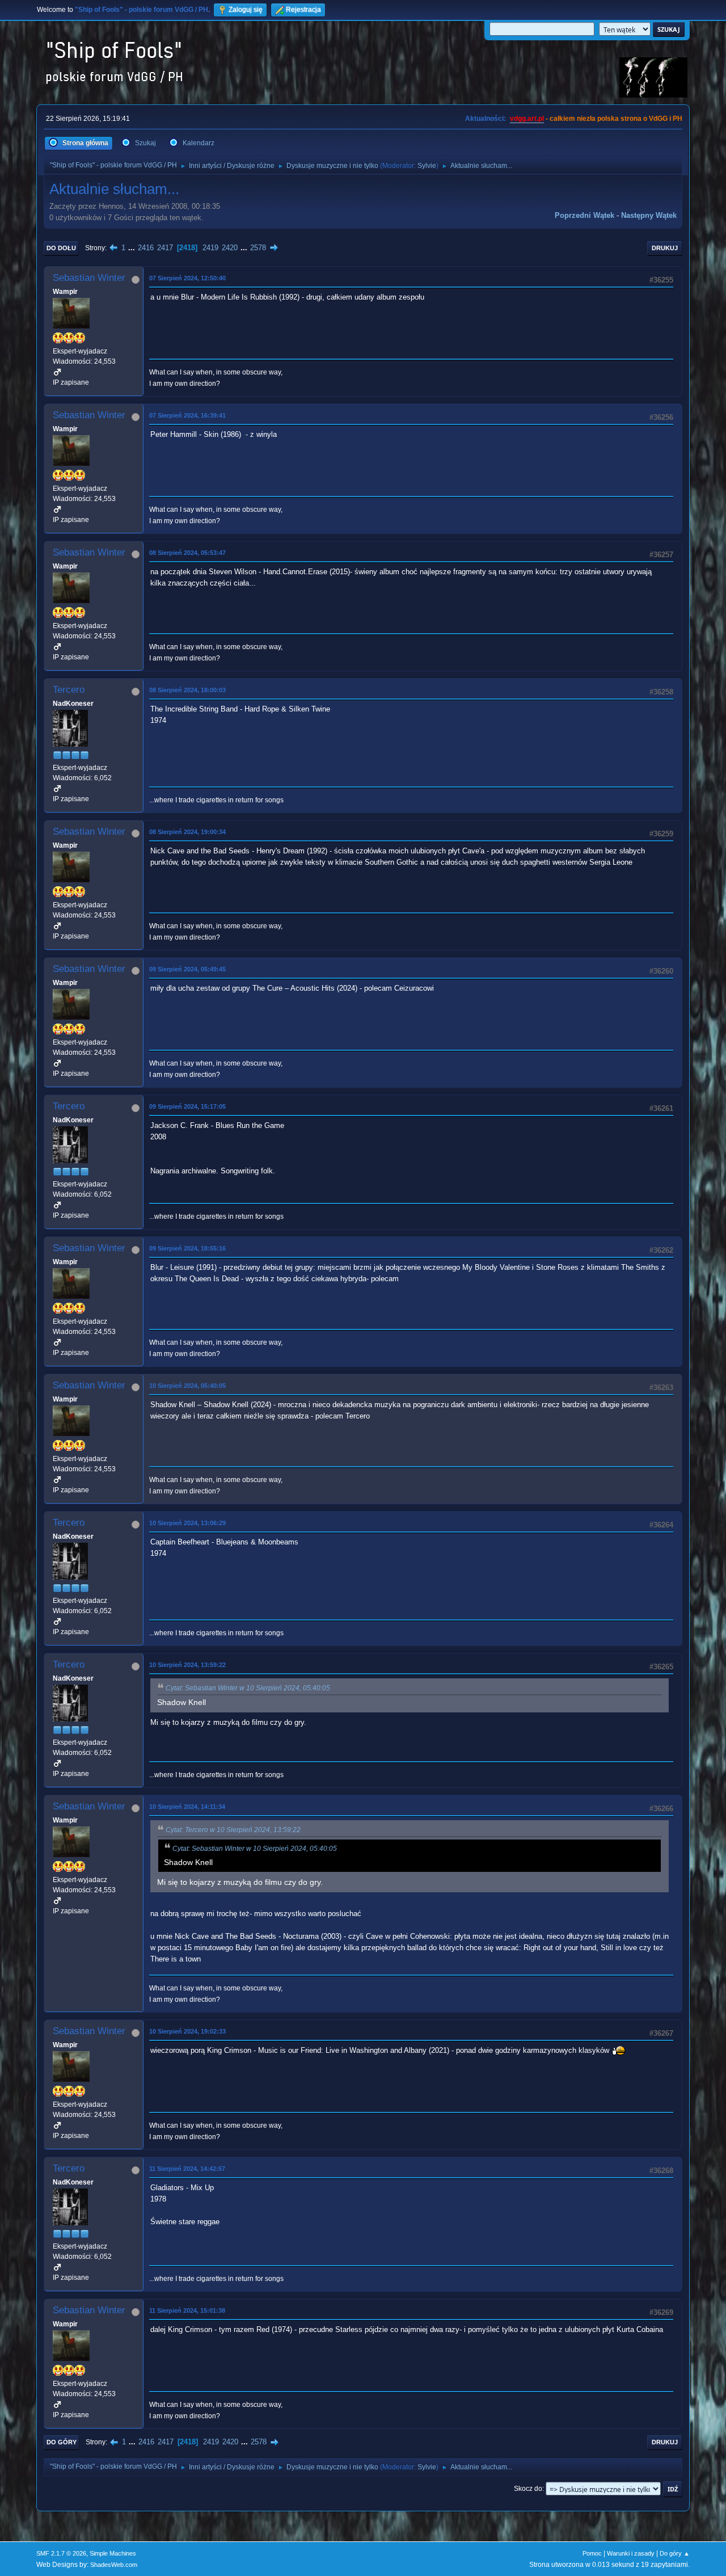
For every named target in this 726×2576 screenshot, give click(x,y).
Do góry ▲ (675, 2553)
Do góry (62, 2442)
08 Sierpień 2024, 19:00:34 (187, 832)
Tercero (69, 690)
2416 (146, 248)
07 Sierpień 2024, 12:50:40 (187, 278)
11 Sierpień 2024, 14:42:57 (187, 2169)
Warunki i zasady (631, 2553)
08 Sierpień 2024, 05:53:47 (187, 553)
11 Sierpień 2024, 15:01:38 (187, 2310)
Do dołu (61, 248)
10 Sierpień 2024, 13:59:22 (187, 1665)
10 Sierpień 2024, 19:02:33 (187, 2031)
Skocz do (528, 2489)
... (133, 248)
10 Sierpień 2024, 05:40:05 (187, 1386)
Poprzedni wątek (584, 215)
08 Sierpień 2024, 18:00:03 (187, 690)
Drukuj (665, 248)
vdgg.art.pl (527, 119)
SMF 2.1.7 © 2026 (61, 2553)
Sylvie (427, 166)
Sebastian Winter (89, 278)
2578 (258, 248)
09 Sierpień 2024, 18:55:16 (187, 1248)
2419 (210, 248)
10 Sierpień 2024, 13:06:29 (187, 1523)
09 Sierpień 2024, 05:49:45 (187, 969)
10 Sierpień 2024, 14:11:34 (187, 1807)
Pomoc (592, 2553)
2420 (230, 248)
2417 (165, 248)
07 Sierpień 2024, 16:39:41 (187, 415)
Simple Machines (113, 2553)
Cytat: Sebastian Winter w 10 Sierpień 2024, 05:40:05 (248, 1688)
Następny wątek (649, 215)
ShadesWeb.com (114, 2565)
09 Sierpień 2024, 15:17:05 (187, 1106)
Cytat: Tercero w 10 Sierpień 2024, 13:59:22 (233, 1830)
